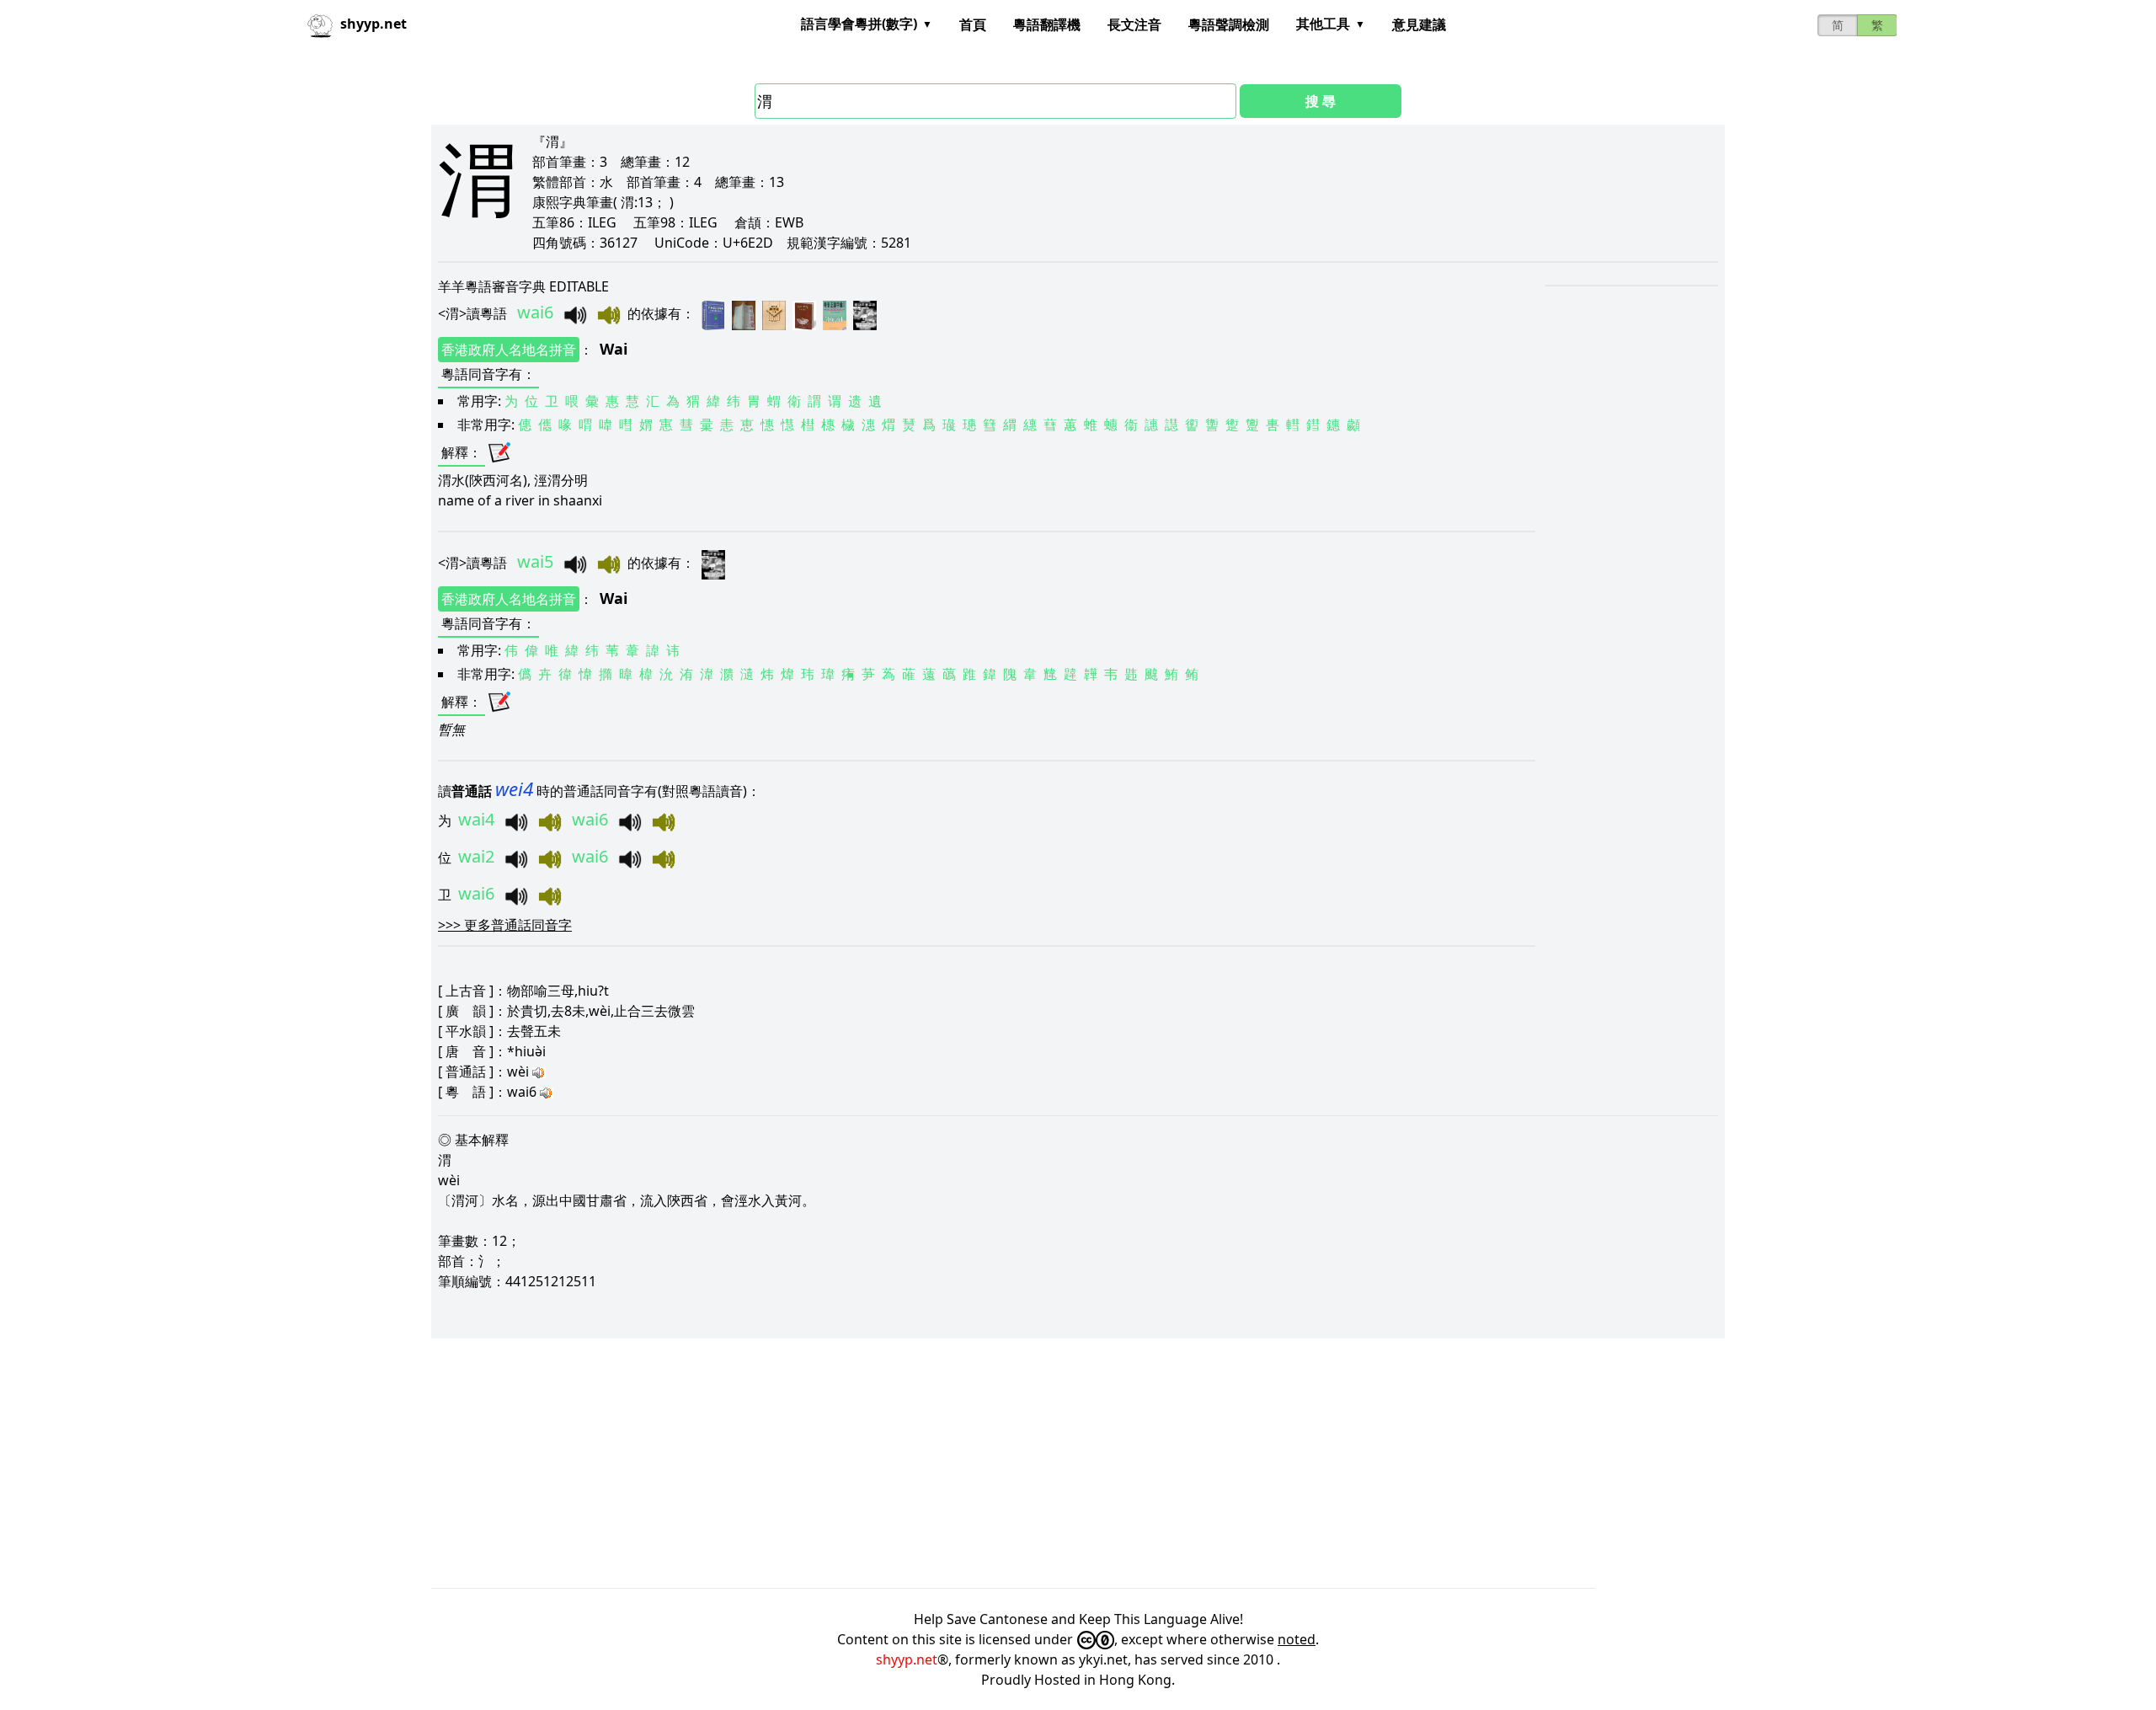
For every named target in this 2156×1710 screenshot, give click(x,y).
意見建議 (1419, 24)
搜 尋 (1321, 101)
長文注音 (1134, 24)
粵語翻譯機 (1047, 24)
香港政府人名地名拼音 (509, 350)
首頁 (973, 24)
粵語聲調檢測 (1229, 24)
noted (1297, 1639)
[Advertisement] (937, 1463)
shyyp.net (907, 1659)
